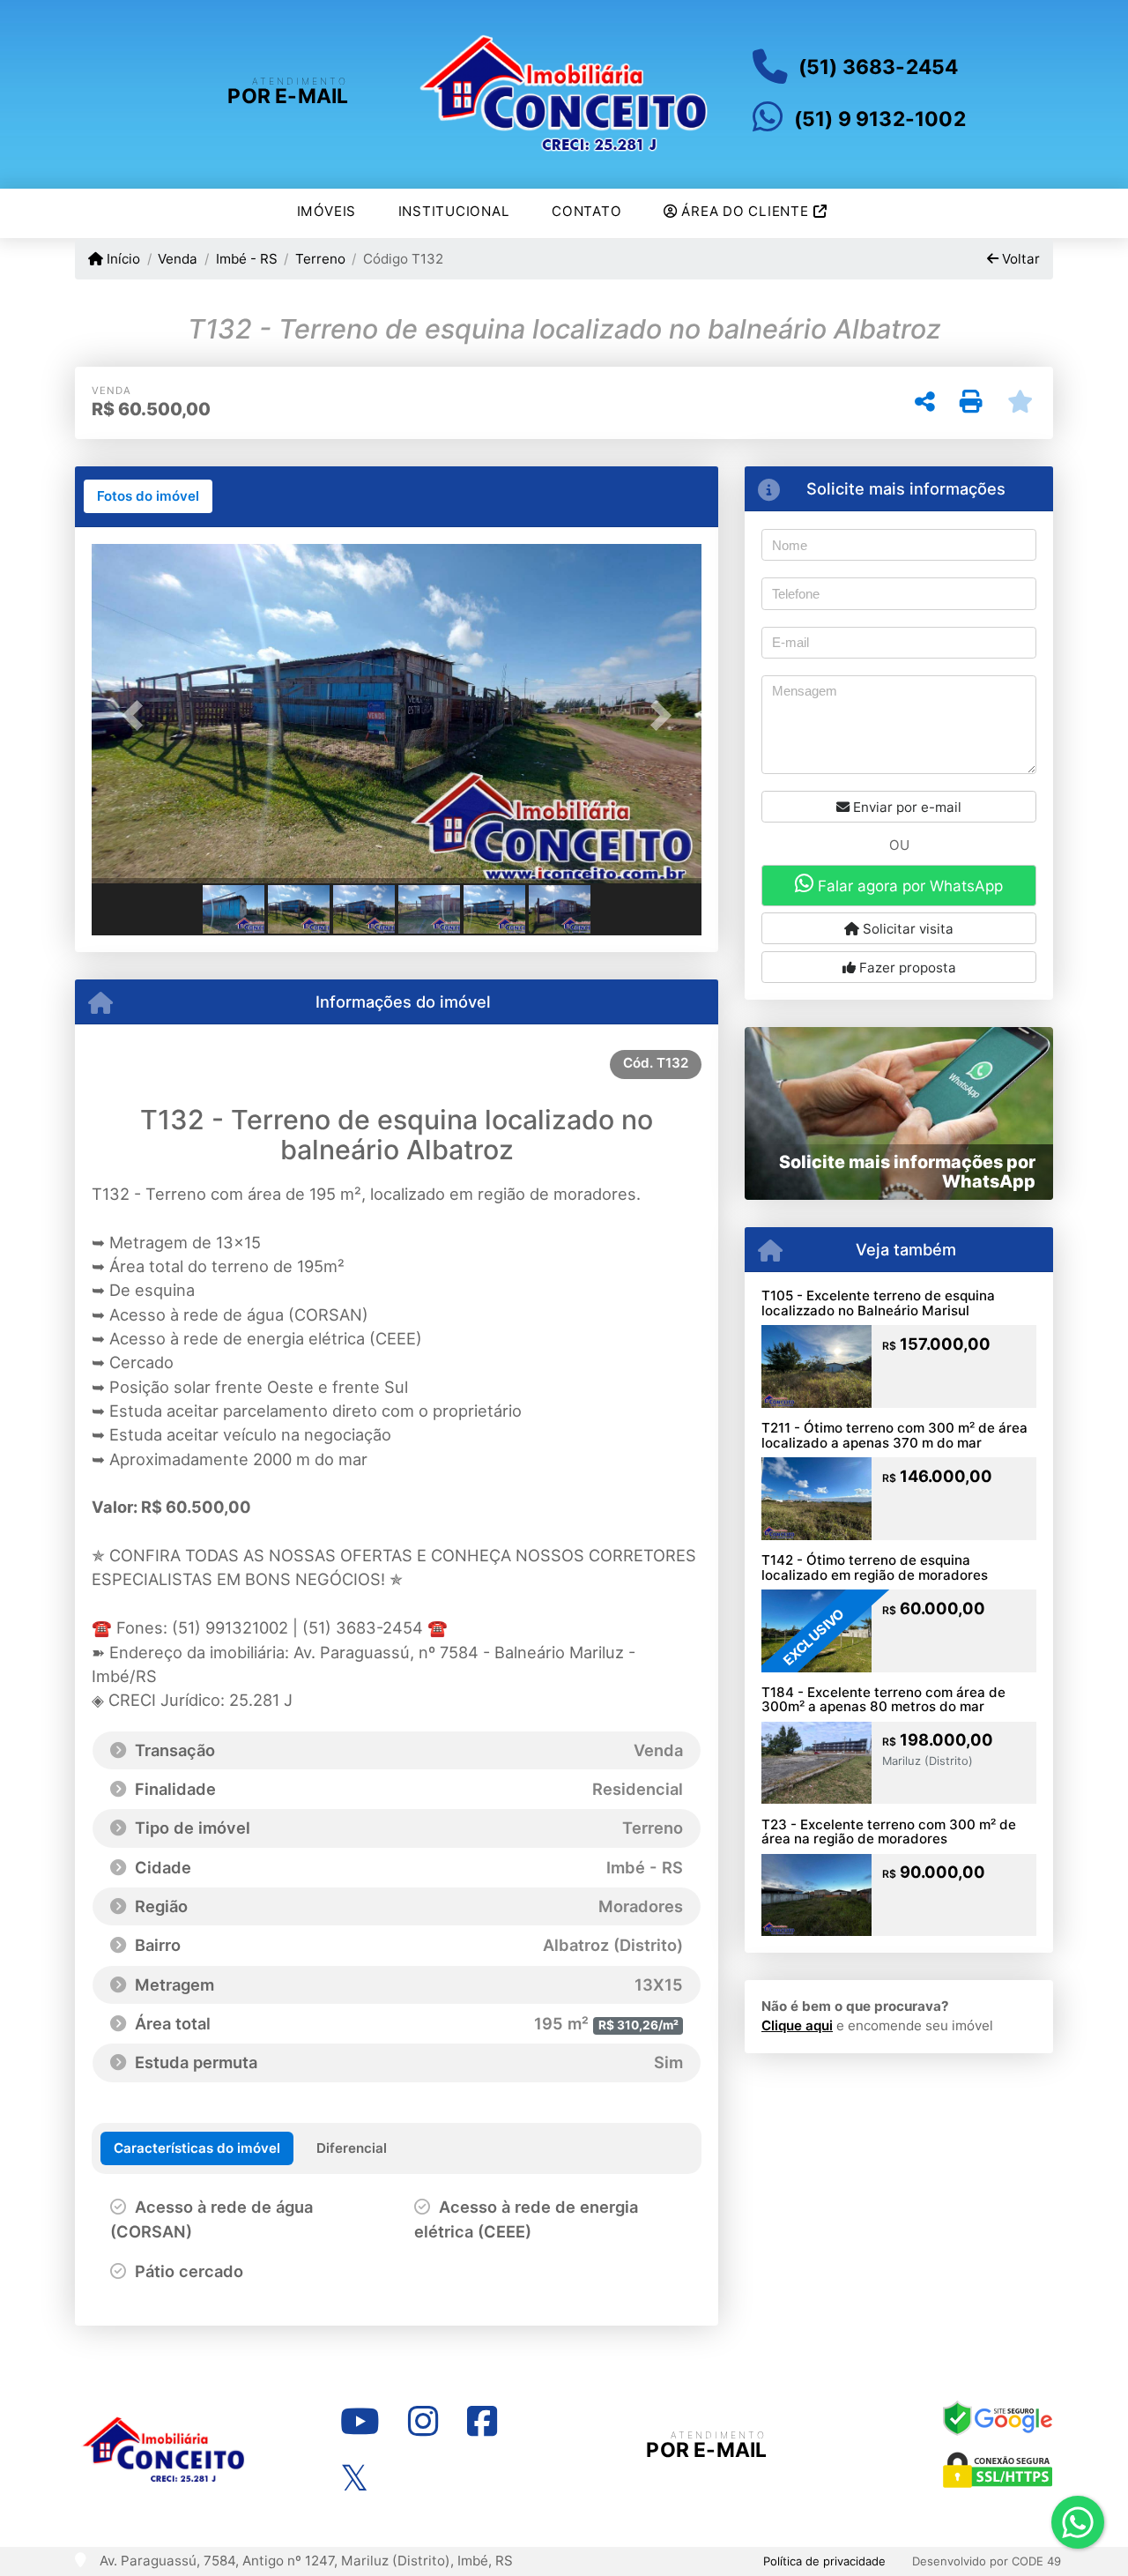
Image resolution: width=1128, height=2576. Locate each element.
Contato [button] (586, 211)
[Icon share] (360, 2421)
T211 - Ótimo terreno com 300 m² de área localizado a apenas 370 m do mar (894, 1435)
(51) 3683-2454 (879, 67)
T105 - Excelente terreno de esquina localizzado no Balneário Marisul (878, 1303)
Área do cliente (746, 211)
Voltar (1019, 259)
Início (122, 259)
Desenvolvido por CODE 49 (987, 2561)
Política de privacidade (824, 2561)
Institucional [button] (454, 211)
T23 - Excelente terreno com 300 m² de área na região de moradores (889, 1832)
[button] (137, 715)
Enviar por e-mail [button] (905, 807)
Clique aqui (797, 2025)
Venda (178, 259)
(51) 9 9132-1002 (880, 119)
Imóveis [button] (327, 211)
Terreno (320, 259)
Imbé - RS (246, 259)
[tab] (148, 496)
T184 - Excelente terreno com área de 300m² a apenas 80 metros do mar (883, 1700)
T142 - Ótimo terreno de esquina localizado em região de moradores (875, 1567)
